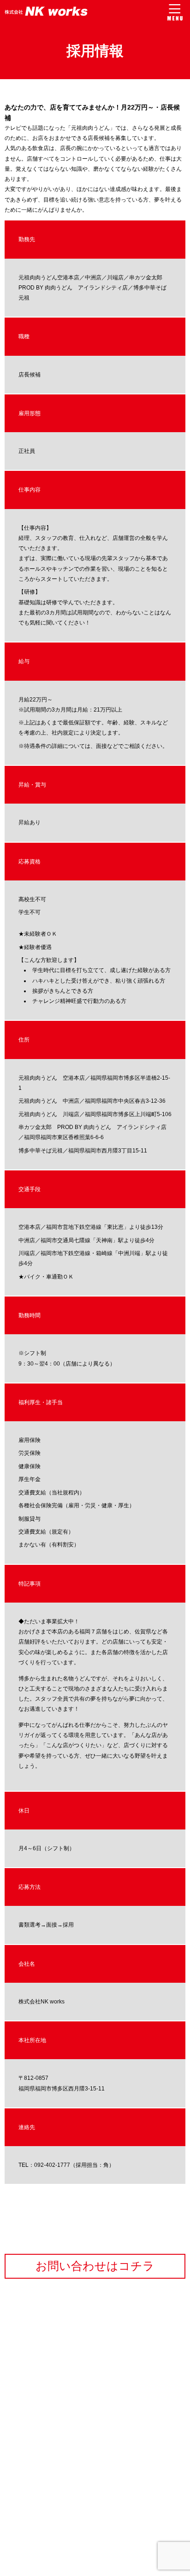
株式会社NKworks (46, 11)
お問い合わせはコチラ (95, 2266)
